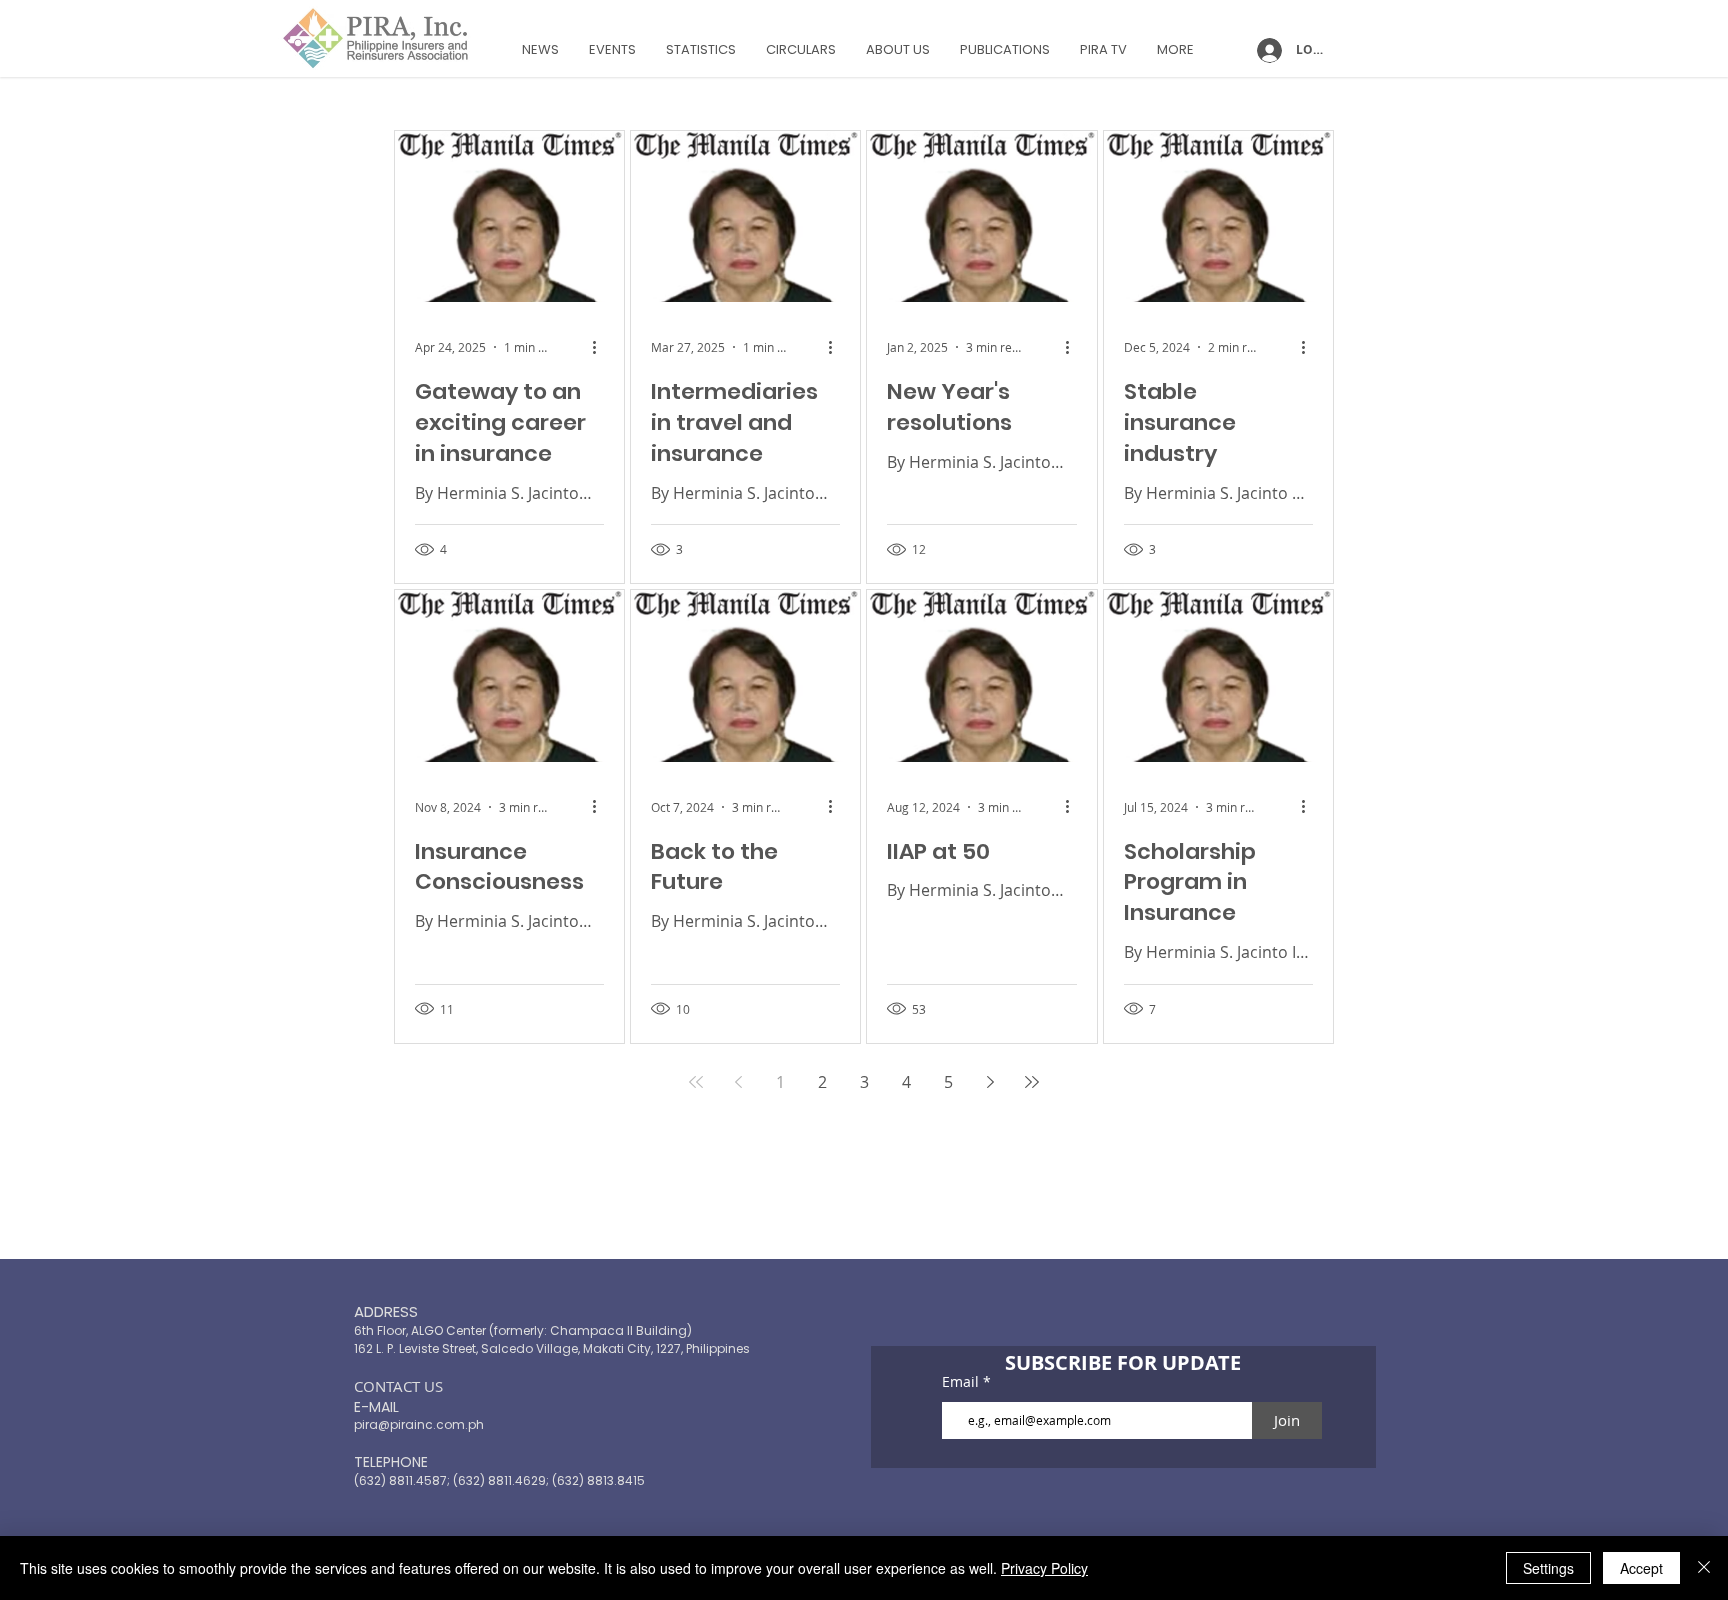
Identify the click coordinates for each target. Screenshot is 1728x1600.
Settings (1548, 1568)
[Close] (1704, 1568)
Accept (1641, 1568)
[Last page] (1032, 1082)
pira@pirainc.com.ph (419, 1424)
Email (962, 1382)
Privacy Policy (1044, 1568)
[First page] (696, 1082)
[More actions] (601, 347)
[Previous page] (738, 1082)
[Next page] (990, 1082)
